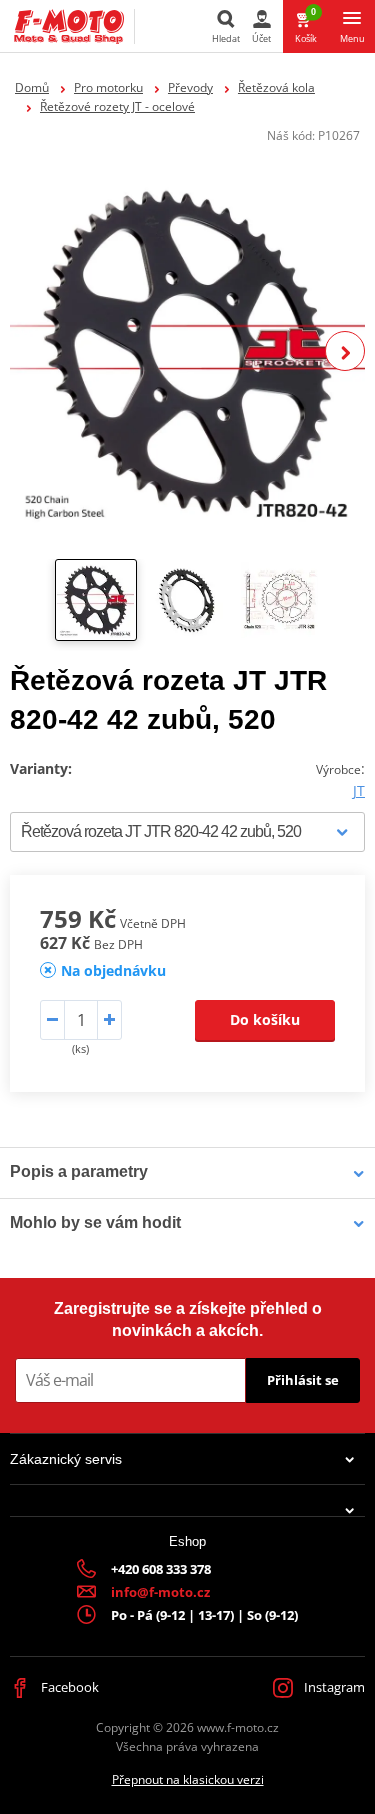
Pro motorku (108, 87)
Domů (32, 87)
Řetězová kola (276, 87)
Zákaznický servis (66, 1459)
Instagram (333, 1687)
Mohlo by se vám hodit (95, 1222)
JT (359, 790)
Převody (190, 87)
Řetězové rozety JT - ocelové (117, 106)
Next (345, 351)
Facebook (68, 1687)
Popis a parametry (79, 1171)
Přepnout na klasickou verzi (188, 1779)
